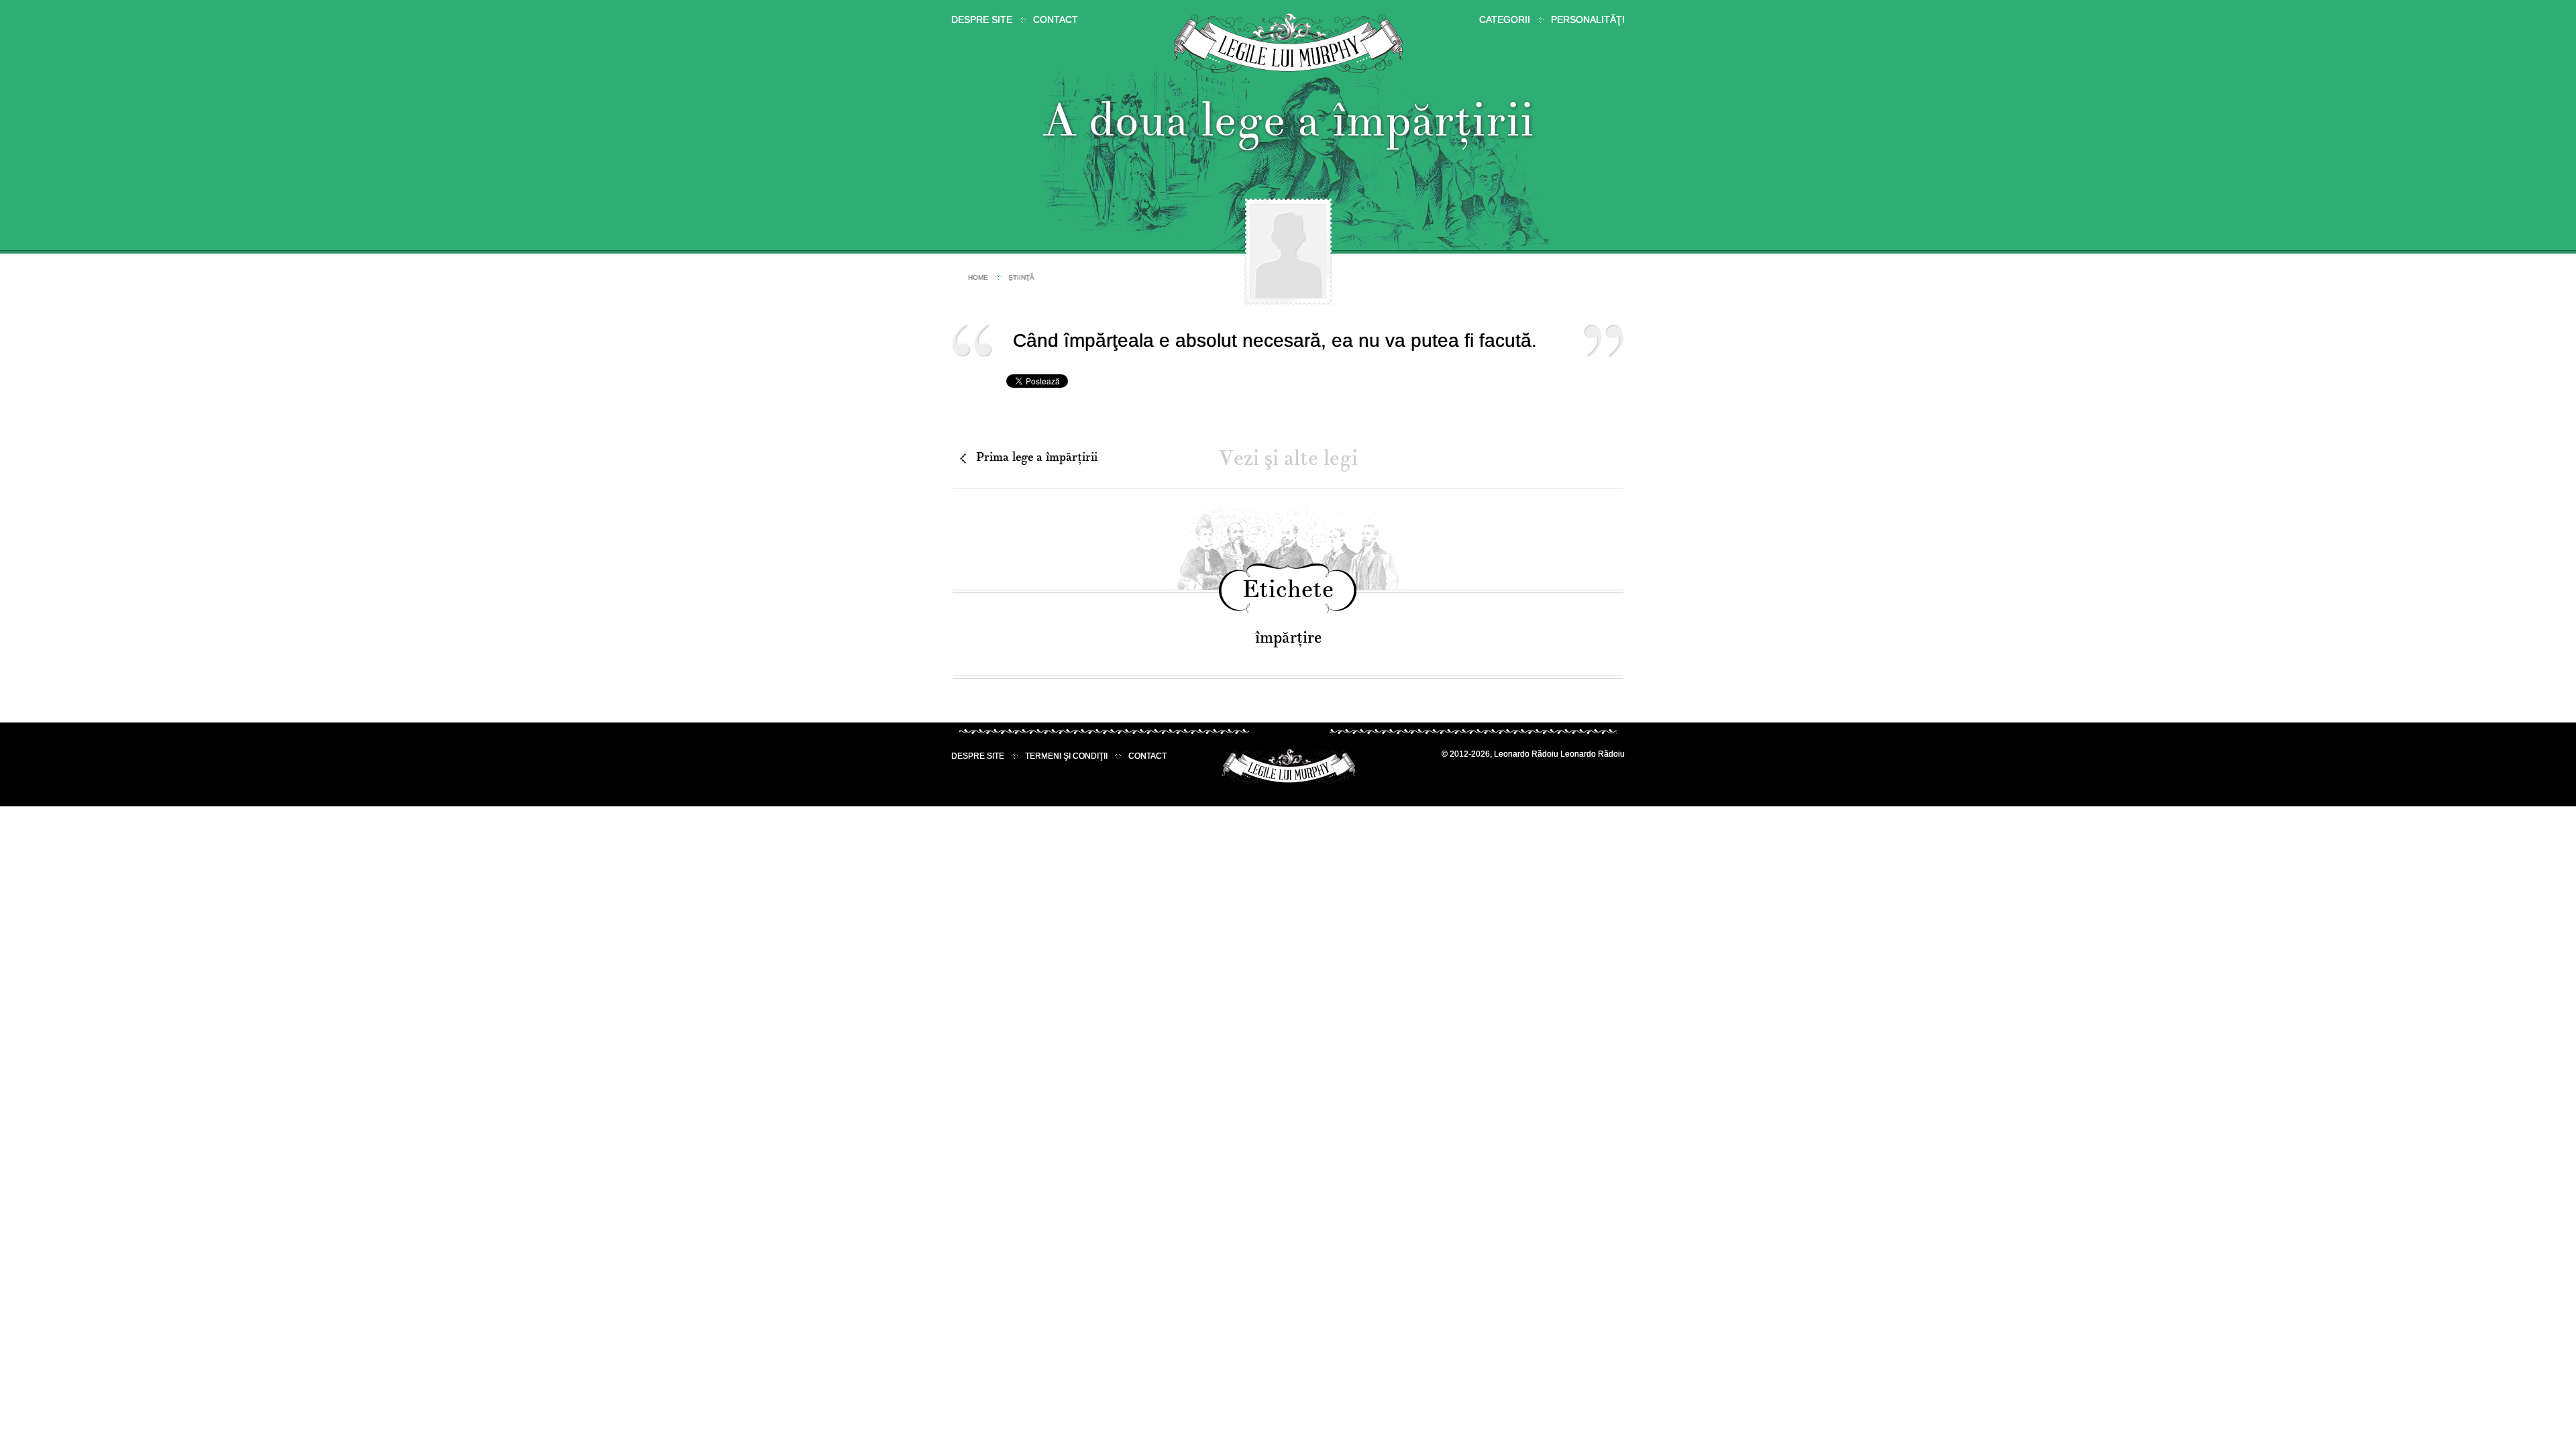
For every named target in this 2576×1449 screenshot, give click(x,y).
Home (978, 277)
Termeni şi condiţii (1066, 756)
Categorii (1505, 19)
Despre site (982, 19)
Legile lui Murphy (1288, 43)
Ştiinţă (1021, 277)
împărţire (1288, 638)
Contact (1056, 19)
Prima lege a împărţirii (1037, 457)
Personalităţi (1588, 19)
